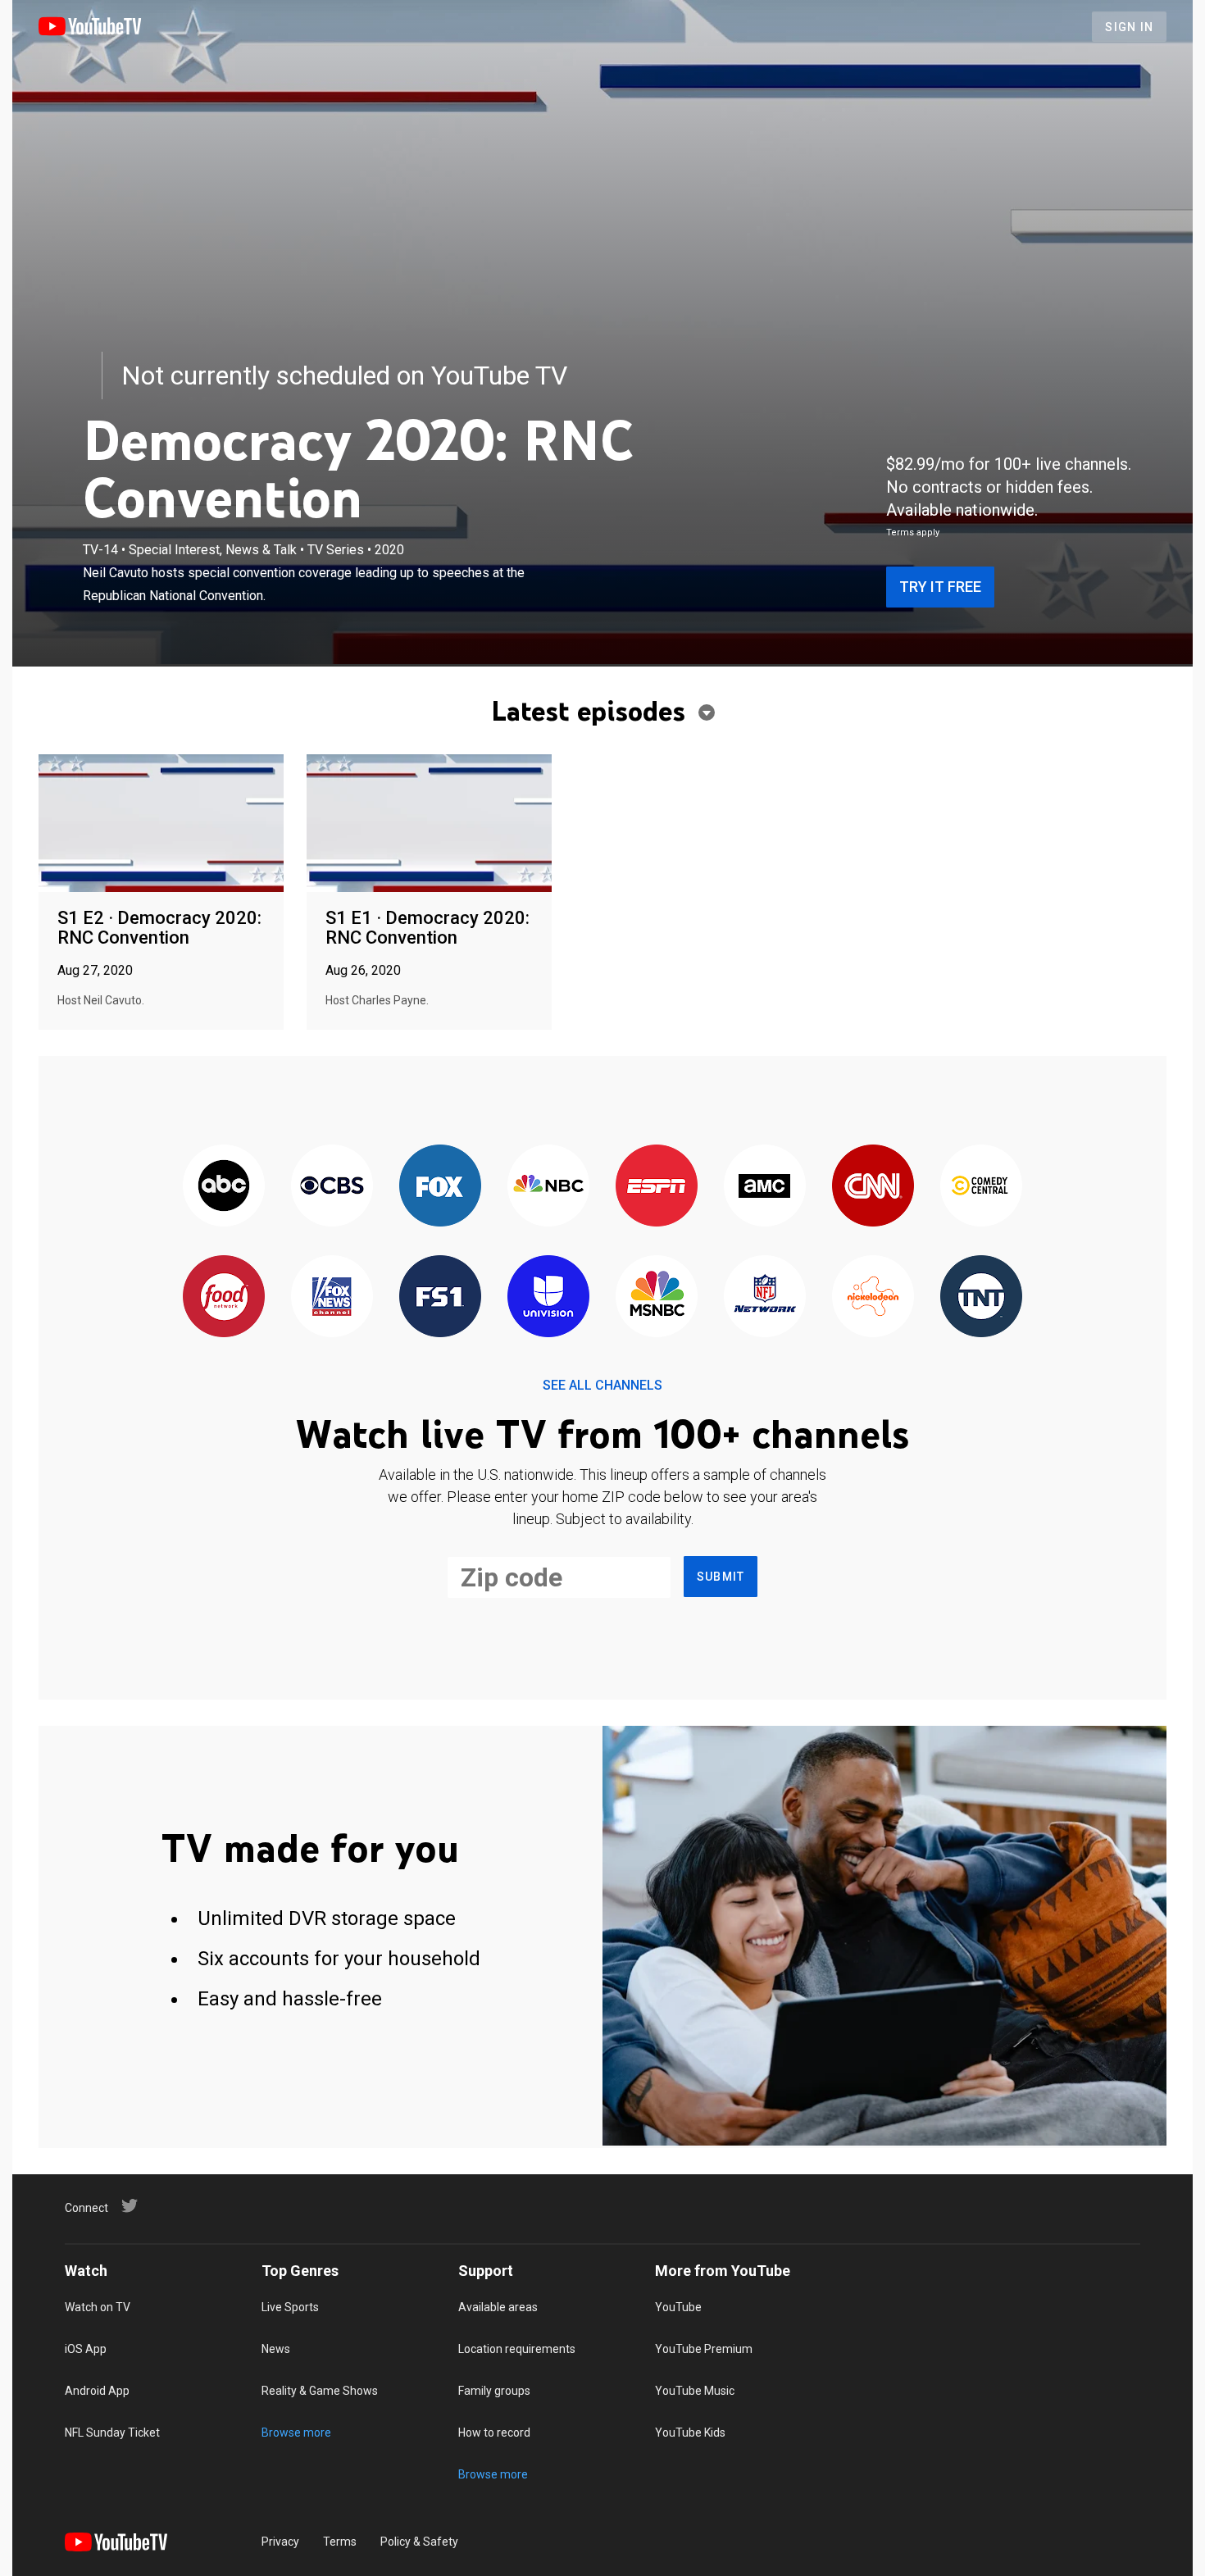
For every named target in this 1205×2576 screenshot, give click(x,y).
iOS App (86, 2349)
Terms (340, 2542)
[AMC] (765, 1187)
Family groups (494, 2391)
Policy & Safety (419, 2542)
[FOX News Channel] (332, 1297)
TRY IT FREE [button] (940, 587)
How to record (494, 2433)
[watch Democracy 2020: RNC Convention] (161, 824)
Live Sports (290, 2307)
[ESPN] (657, 1187)
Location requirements (517, 2349)
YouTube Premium (704, 2349)
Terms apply (913, 532)
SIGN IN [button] (1129, 27)
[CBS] (332, 1187)
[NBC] (548, 1187)
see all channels (602, 1385)
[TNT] (981, 1297)
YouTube (678, 2307)
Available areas (498, 2307)
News (276, 2349)
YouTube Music (695, 2391)
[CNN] (873, 1187)
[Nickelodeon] (873, 1297)
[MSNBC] (657, 1297)
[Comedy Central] (981, 1187)
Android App (97, 2391)
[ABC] (224, 1187)
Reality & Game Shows (320, 2391)
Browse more (296, 2433)
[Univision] (548, 1297)
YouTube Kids (690, 2433)
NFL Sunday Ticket (112, 2433)
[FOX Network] (440, 1187)
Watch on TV (98, 2307)
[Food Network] (224, 1297)
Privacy (280, 2542)
